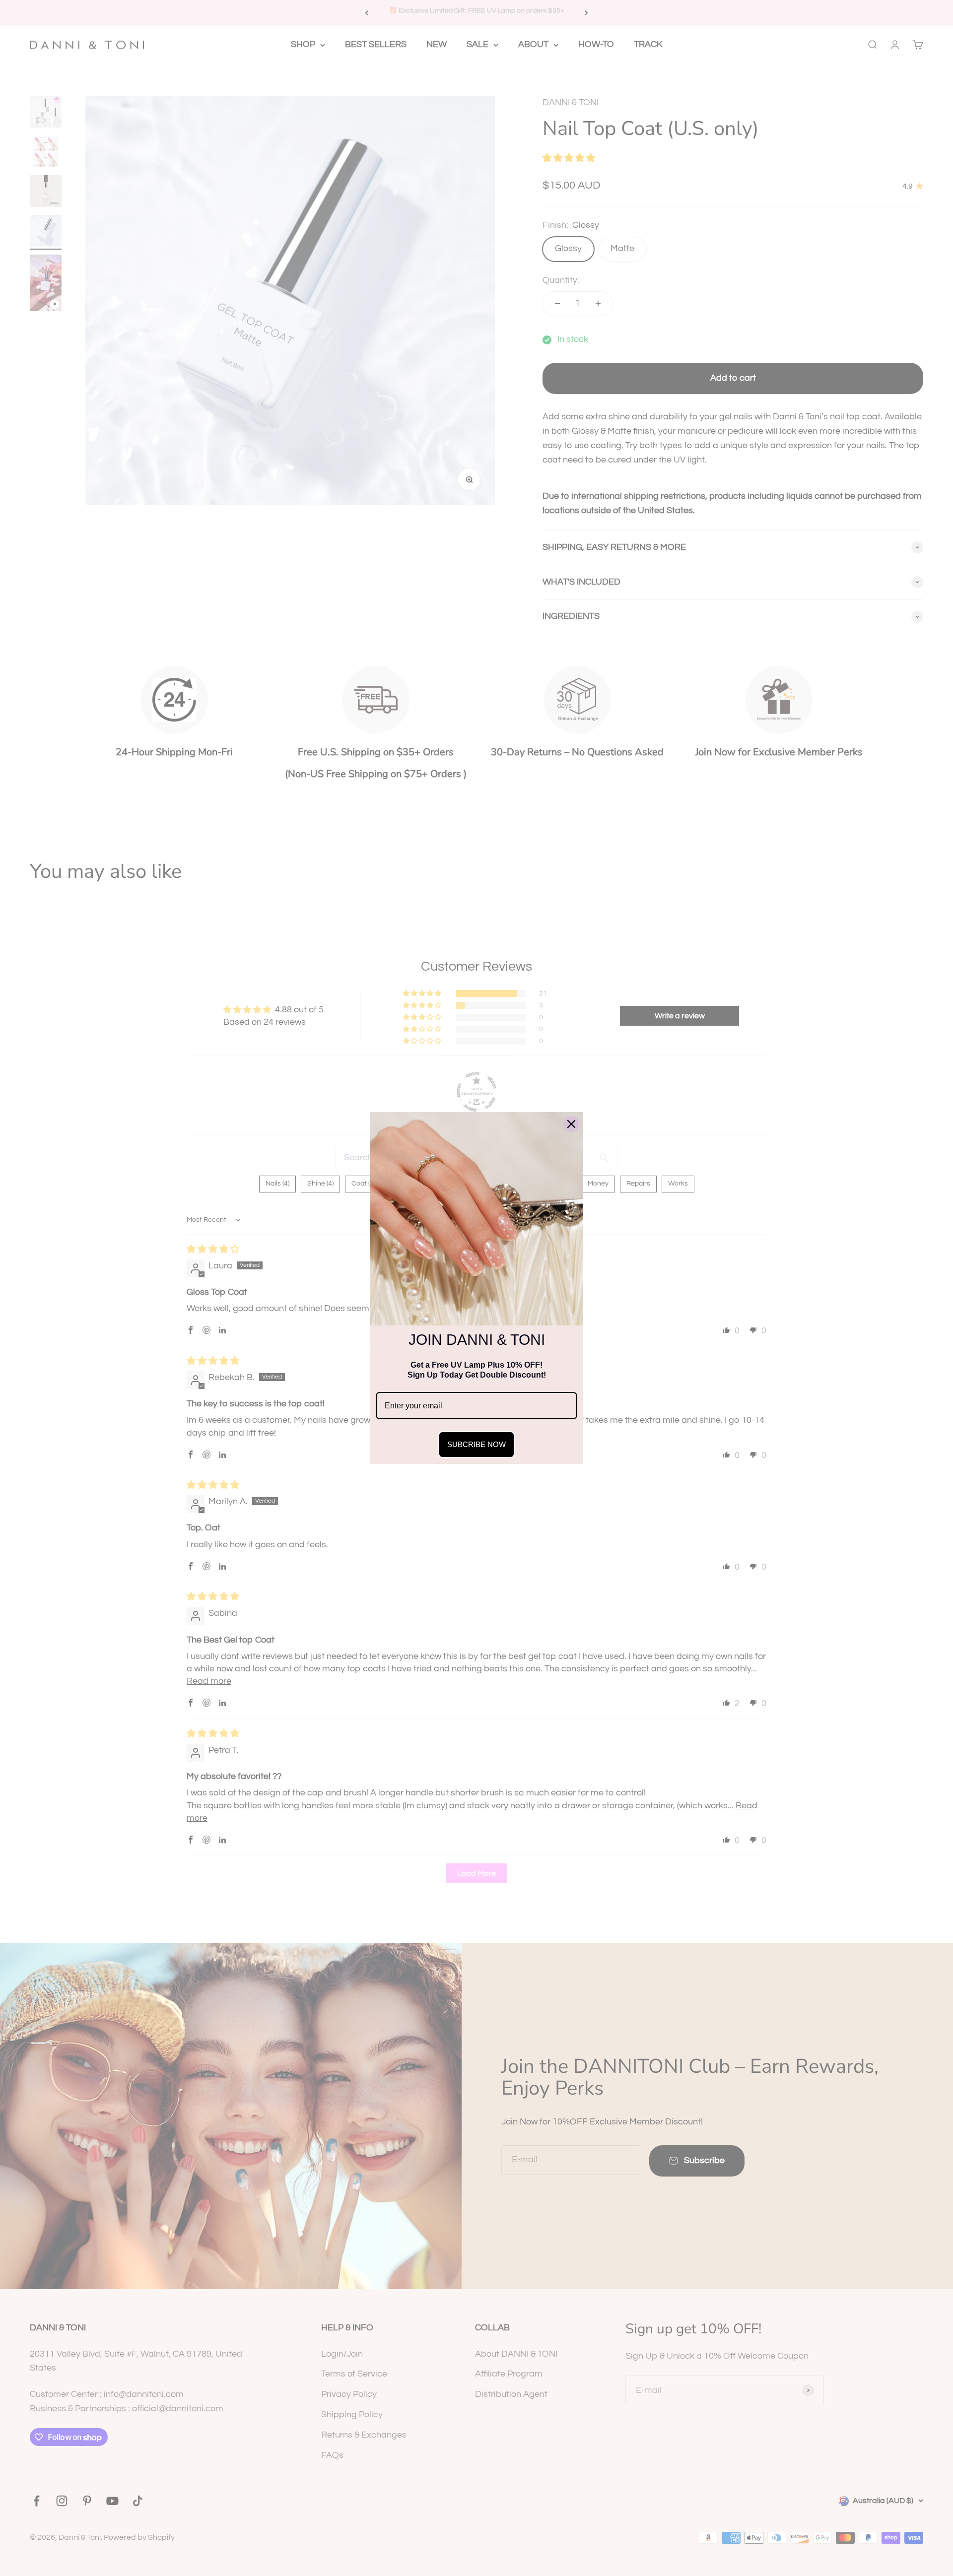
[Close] (571, 1124)
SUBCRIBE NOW (476, 1444)
